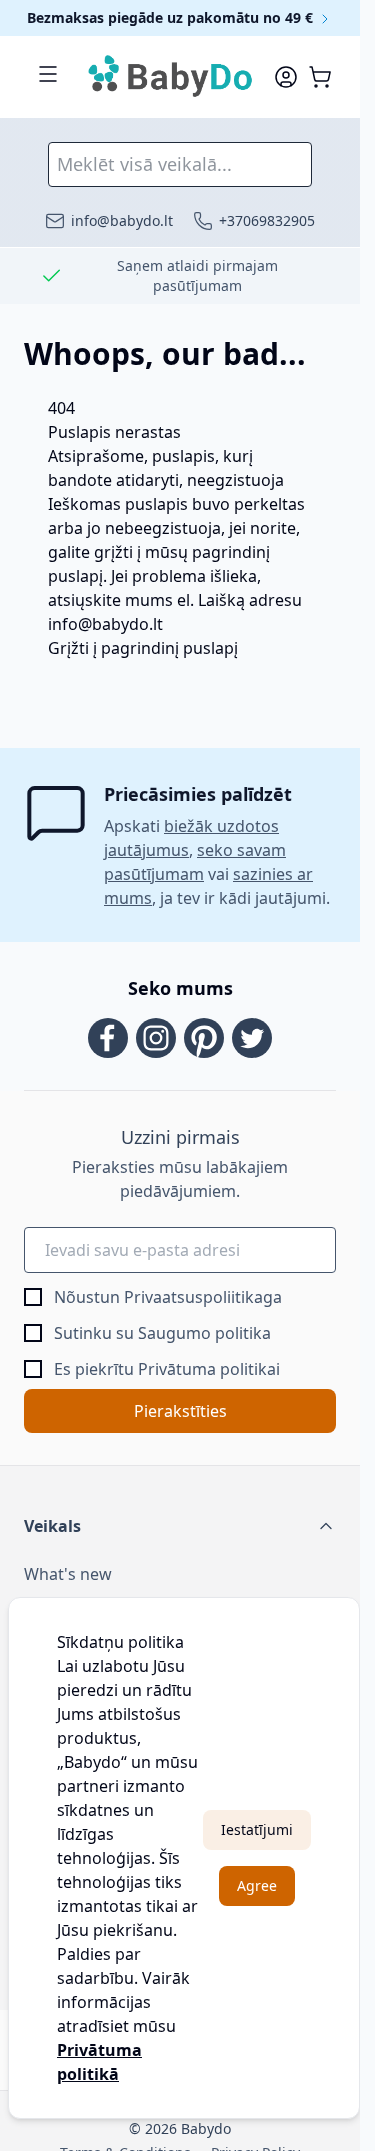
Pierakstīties (180, 1411)
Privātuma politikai (209, 1369)
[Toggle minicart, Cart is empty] (320, 77)
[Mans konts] (286, 77)
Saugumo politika (204, 1333)
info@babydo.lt (105, 624)
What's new (68, 1574)
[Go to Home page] (171, 77)
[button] (180, 1526)
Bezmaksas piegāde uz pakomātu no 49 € (172, 17)
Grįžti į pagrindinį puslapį (143, 648)
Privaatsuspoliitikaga (203, 1297)
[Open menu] (48, 74)
